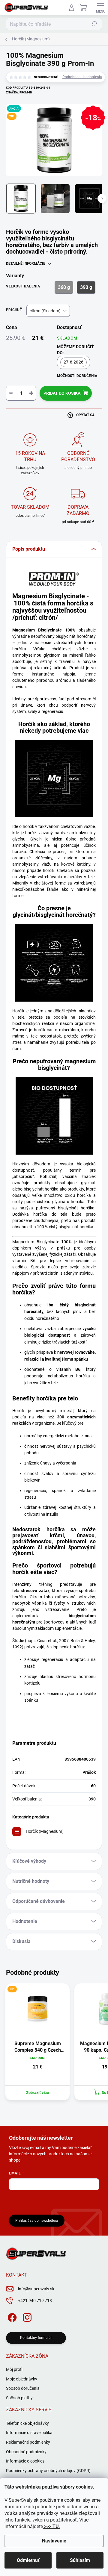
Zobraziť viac (37, 2093)
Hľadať (94, 24)
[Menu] (100, 7)
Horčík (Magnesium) (45, 1831)
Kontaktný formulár (36, 2338)
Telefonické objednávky (27, 2423)
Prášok (89, 1772)
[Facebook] (11, 2317)
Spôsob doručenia (23, 2388)
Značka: (19, 92)
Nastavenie (54, 2541)
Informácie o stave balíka (29, 2433)
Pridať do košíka (62, 393)
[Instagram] (26, 2317)
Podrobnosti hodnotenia (82, 77)
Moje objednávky (22, 2379)
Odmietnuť (28, 2560)
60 (93, 1786)
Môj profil (15, 2369)
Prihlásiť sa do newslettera (37, 2221)
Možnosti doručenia (77, 376)
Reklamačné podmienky (28, 2442)
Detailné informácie (26, 263)
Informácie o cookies (25, 2461)
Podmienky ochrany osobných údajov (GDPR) (48, 2471)
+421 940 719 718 (35, 2301)
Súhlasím (80, 2560)
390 (92, 1799)
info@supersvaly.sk (36, 2289)
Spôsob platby (19, 2398)
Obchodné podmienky (26, 2452)
